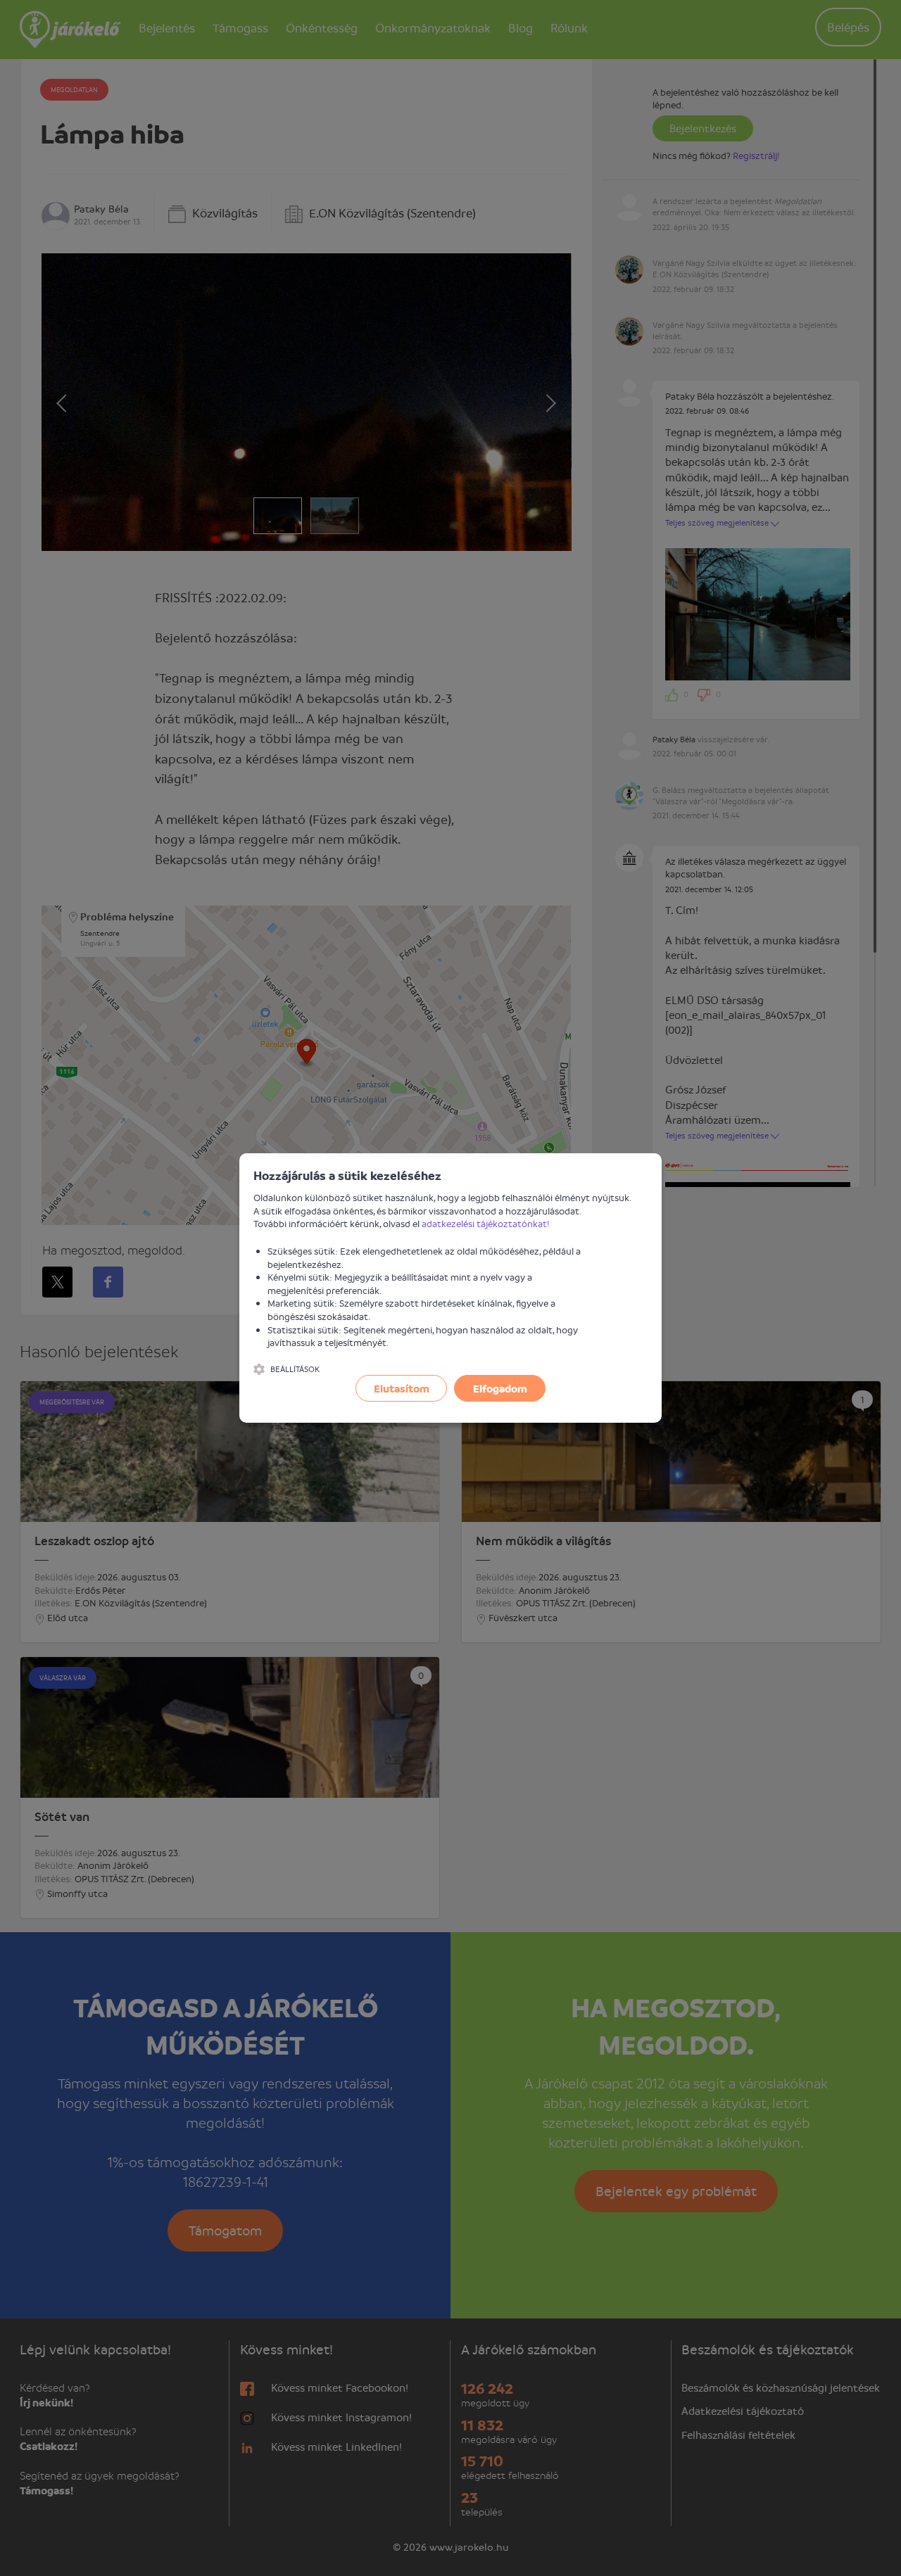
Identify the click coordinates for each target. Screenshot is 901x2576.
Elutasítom (402, 1388)
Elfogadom (500, 1388)
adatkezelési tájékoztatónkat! (486, 1223)
